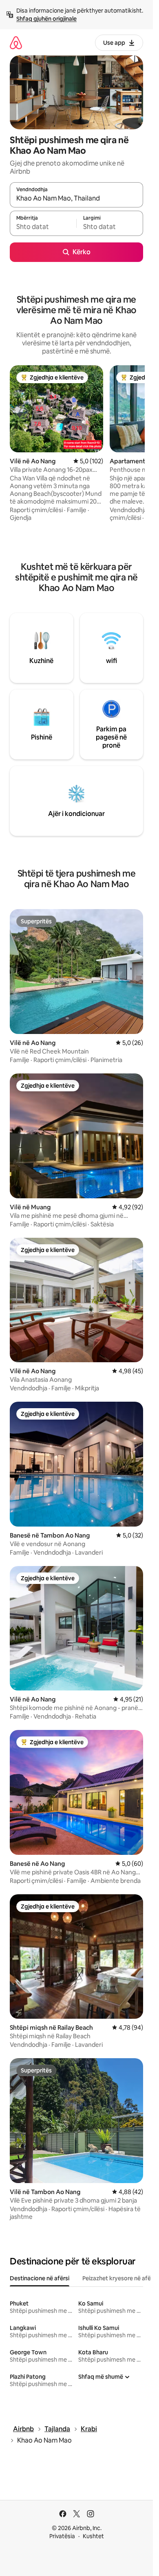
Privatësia (62, 2536)
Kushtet (93, 2536)
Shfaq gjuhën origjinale (46, 19)
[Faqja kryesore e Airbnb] (16, 43)
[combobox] (76, 198)
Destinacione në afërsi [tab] (40, 2278)
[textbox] (43, 227)
